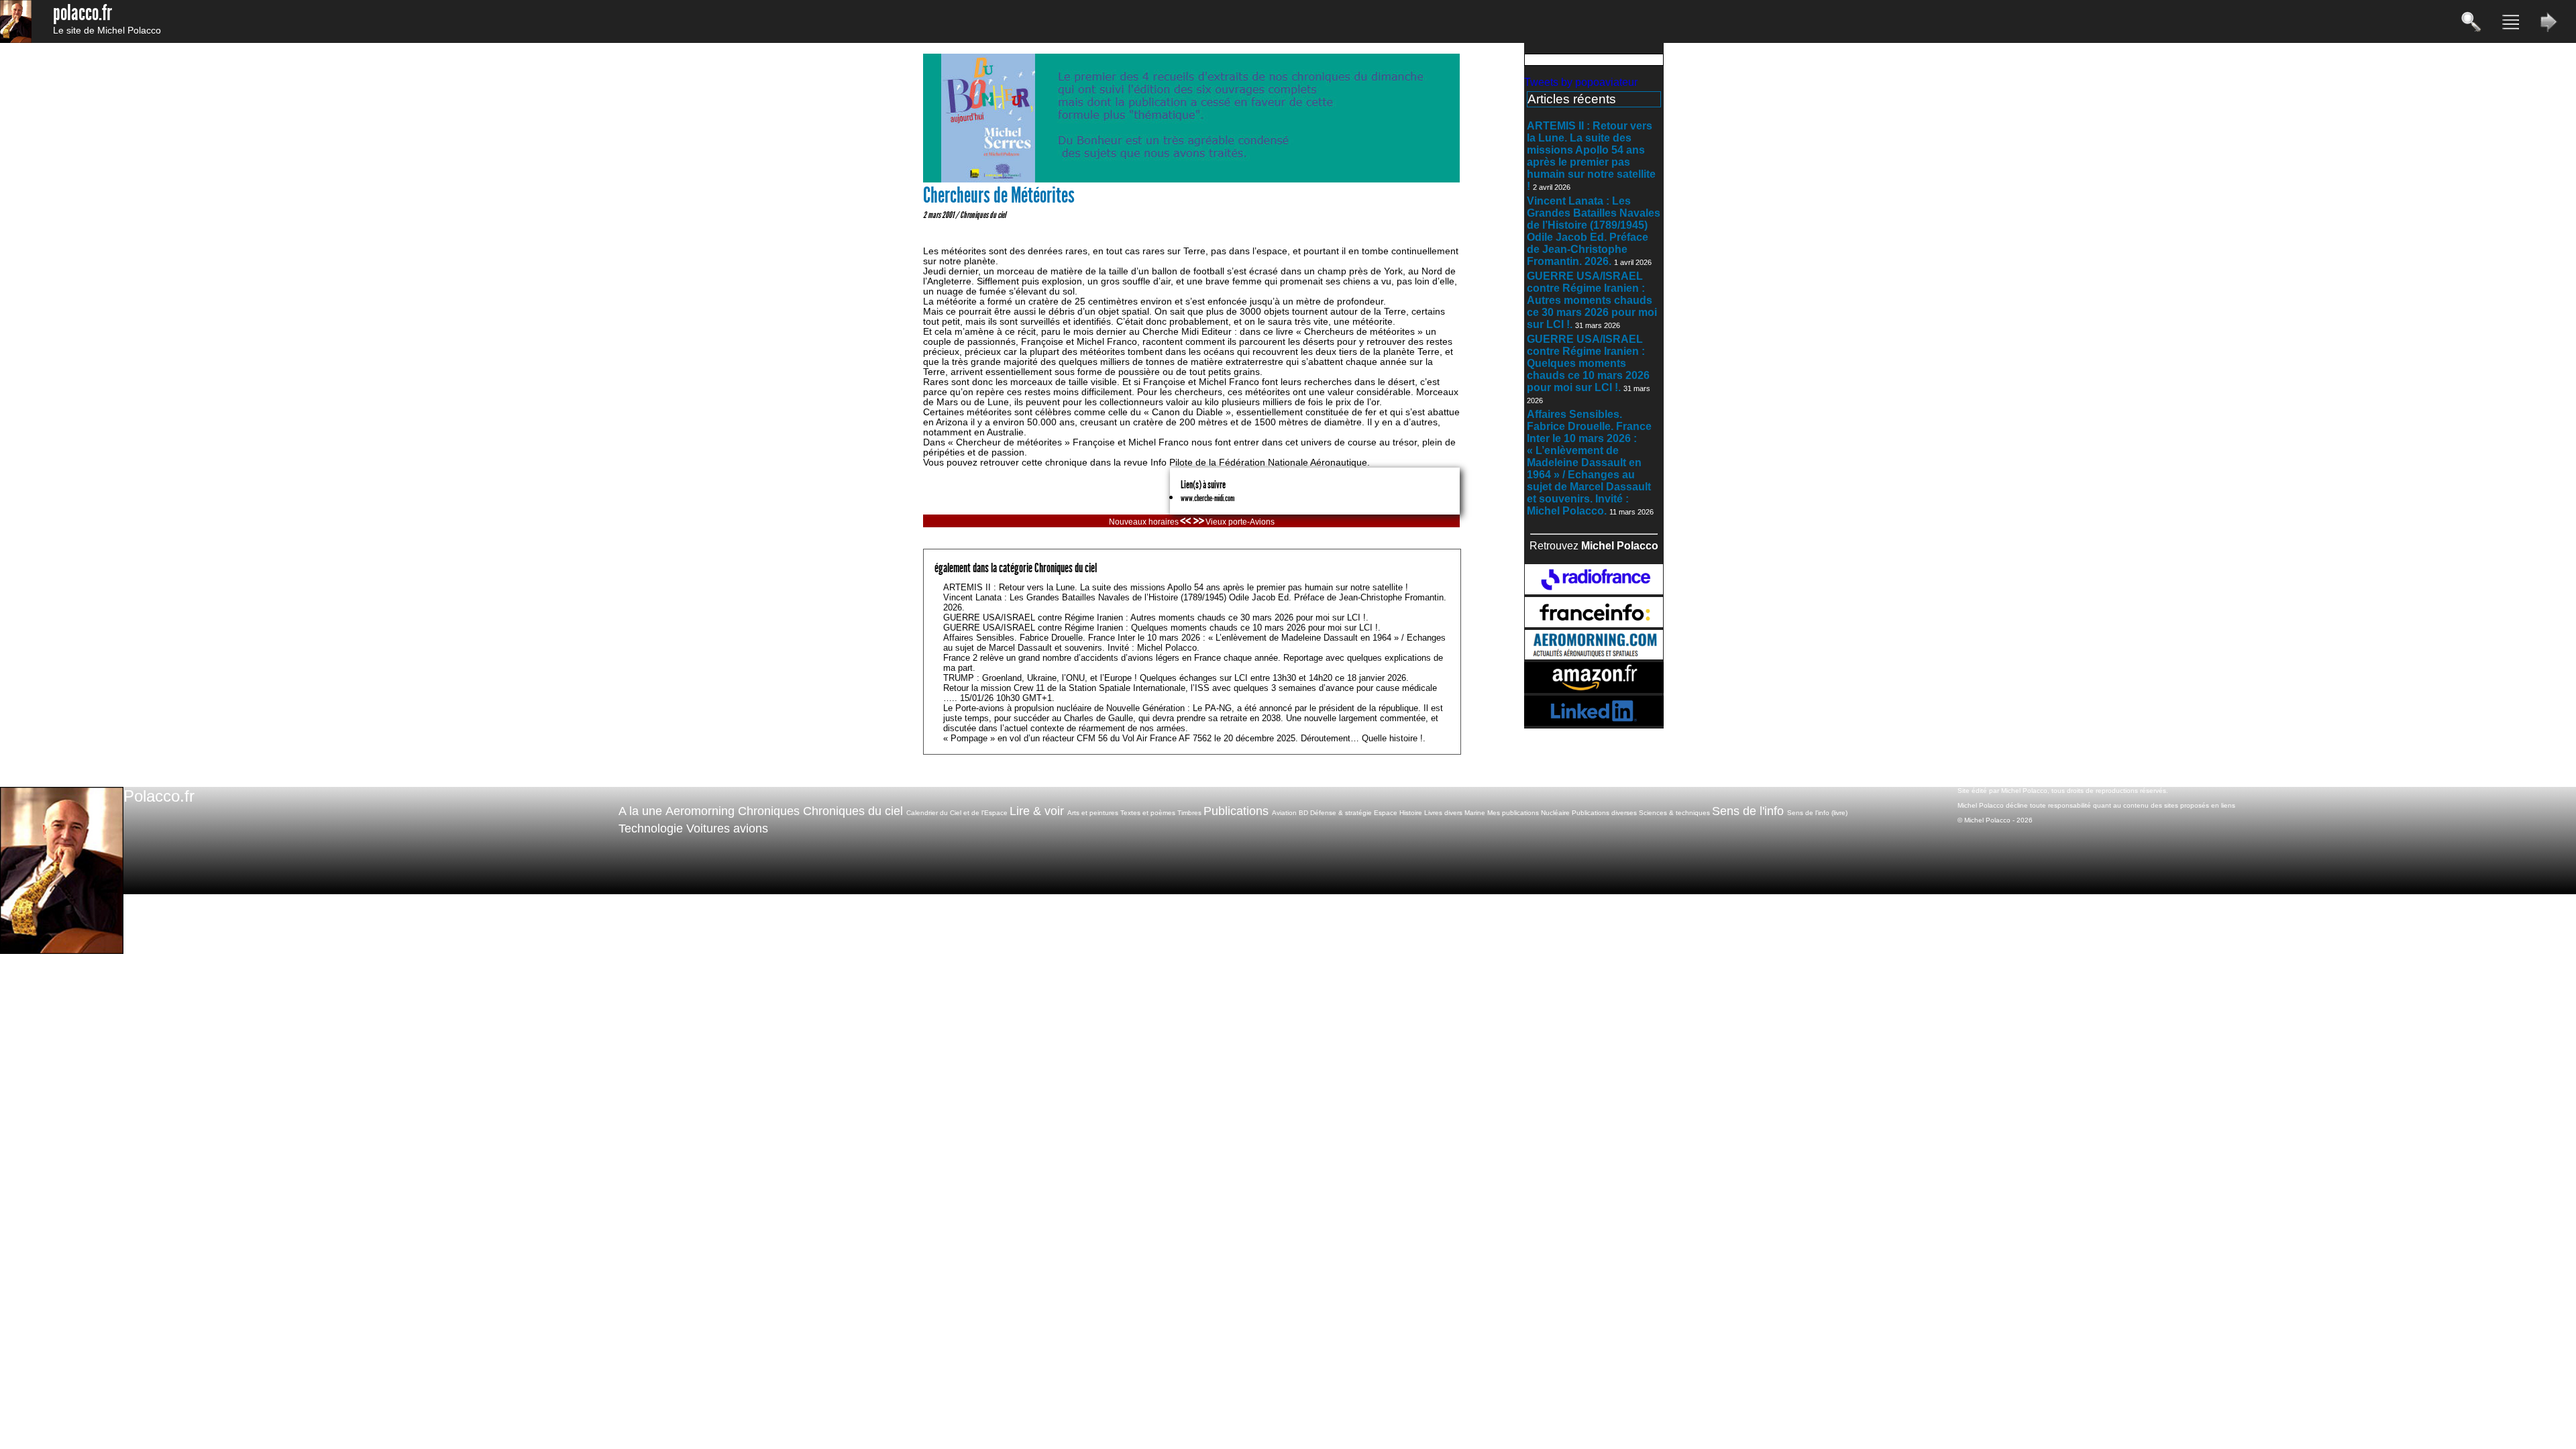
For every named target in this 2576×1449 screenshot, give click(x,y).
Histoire (1411, 813)
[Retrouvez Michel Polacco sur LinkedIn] (1594, 722)
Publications (1236, 811)
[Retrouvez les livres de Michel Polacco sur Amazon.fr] (1594, 689)
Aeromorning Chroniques (733, 811)
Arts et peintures (1093, 813)
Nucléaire (1555, 813)
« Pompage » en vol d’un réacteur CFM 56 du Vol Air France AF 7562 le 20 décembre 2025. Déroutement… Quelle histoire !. (1184, 738)
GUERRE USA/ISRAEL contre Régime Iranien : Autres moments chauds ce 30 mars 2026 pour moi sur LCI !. (1592, 300)
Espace (1386, 813)
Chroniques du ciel (983, 215)
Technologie (651, 828)
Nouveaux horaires (1144, 522)
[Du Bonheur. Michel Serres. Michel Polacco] (1191, 179)
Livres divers (1443, 813)
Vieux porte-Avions (1240, 522)
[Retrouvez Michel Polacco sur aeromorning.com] (1594, 656)
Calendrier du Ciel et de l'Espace (957, 813)
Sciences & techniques (1674, 813)
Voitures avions (727, 828)
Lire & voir (1037, 811)
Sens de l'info (1748, 811)
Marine (1475, 813)
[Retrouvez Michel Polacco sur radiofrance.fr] (1594, 591)
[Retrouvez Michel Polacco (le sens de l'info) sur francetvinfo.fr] (1594, 624)
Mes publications (1513, 813)
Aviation (1284, 813)
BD (1303, 813)
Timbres (1189, 813)
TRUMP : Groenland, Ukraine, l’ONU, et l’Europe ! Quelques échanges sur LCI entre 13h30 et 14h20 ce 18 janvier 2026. (1176, 678)
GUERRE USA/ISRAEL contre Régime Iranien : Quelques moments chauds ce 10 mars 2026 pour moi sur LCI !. (1588, 363)
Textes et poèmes (1148, 813)
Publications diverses (1604, 813)
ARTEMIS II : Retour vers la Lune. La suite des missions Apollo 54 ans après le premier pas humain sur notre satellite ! (1591, 156)
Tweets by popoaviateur (1581, 82)
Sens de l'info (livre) (1817, 813)
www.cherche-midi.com (1207, 498)
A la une (640, 811)
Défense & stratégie (1341, 813)
